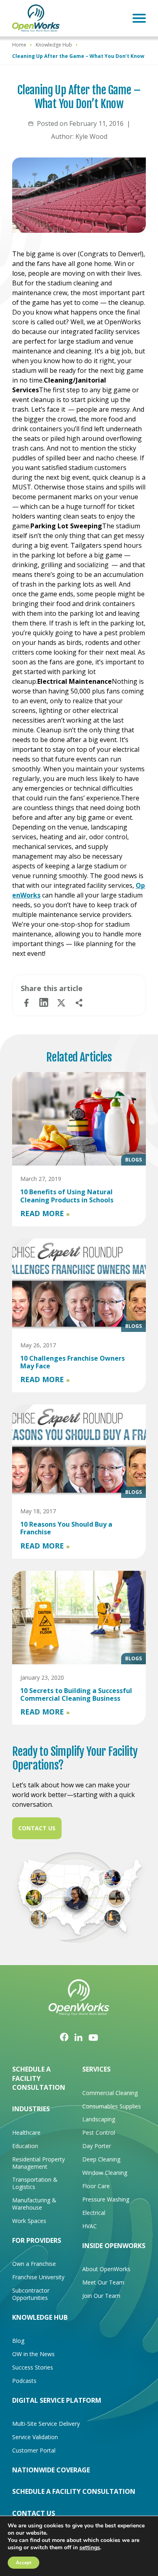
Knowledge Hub (54, 45)
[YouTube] (93, 2037)
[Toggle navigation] (139, 18)
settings (90, 2548)
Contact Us (37, 1828)
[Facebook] (64, 2037)
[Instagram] (79, 2037)
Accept (23, 2563)
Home (19, 45)
